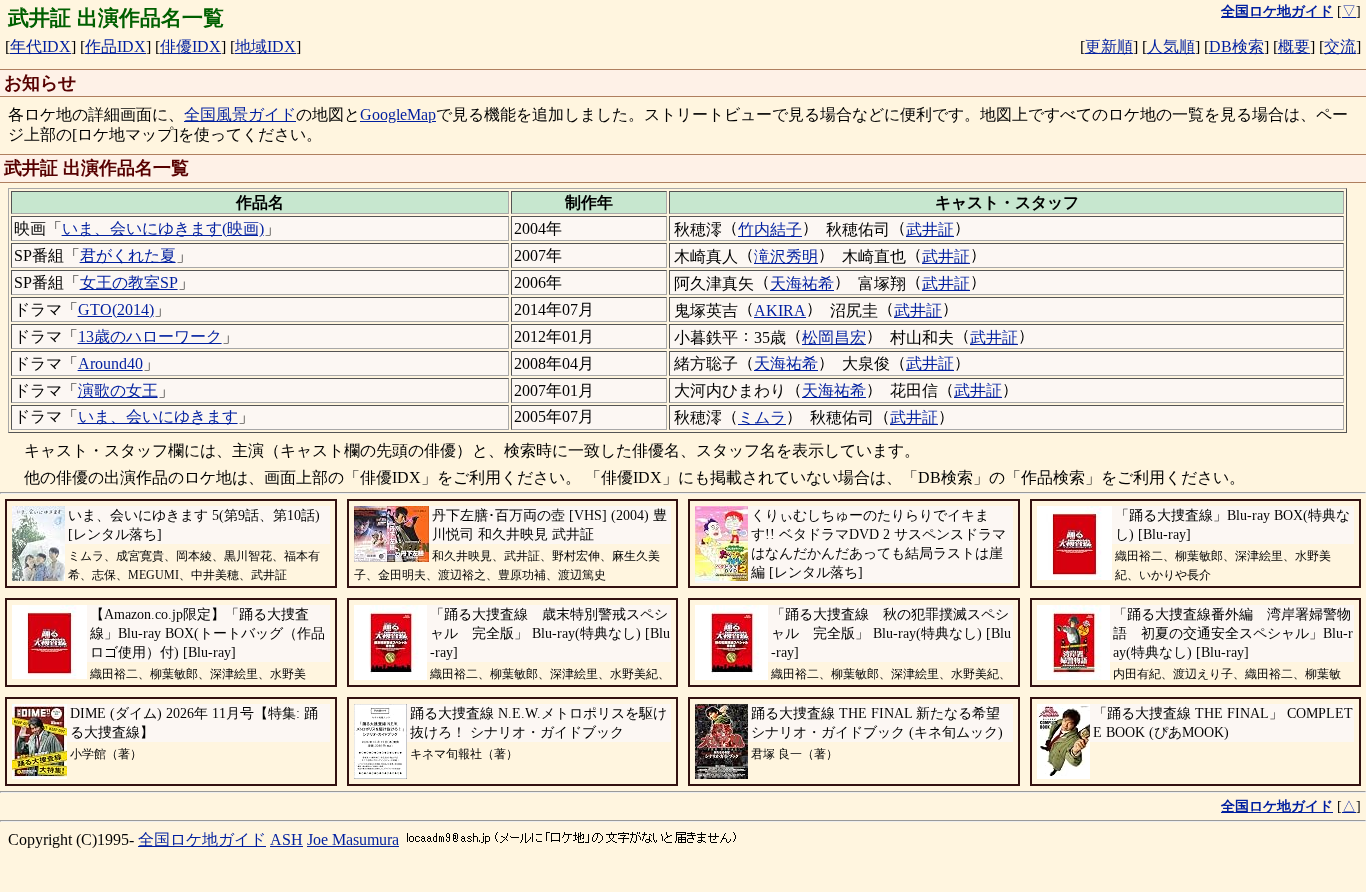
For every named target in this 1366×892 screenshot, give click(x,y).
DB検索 (1236, 46)
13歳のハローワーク (150, 336)
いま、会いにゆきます (158, 416)
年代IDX (40, 46)
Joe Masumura (353, 839)
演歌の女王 (118, 390)
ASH (286, 839)
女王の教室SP (129, 282)
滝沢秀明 (786, 256)
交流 (1340, 46)
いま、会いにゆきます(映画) (163, 228)
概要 (1294, 46)
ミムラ (762, 417)
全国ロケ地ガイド (202, 839)
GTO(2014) (116, 309)
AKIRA (780, 310)
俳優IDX (190, 46)
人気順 (1171, 46)
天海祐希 (802, 283)
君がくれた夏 (128, 255)
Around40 (110, 363)
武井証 (930, 229)
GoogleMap (398, 114)
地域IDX (265, 46)
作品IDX (115, 46)
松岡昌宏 (834, 337)
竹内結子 (770, 229)
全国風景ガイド (240, 114)
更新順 (1109, 46)
